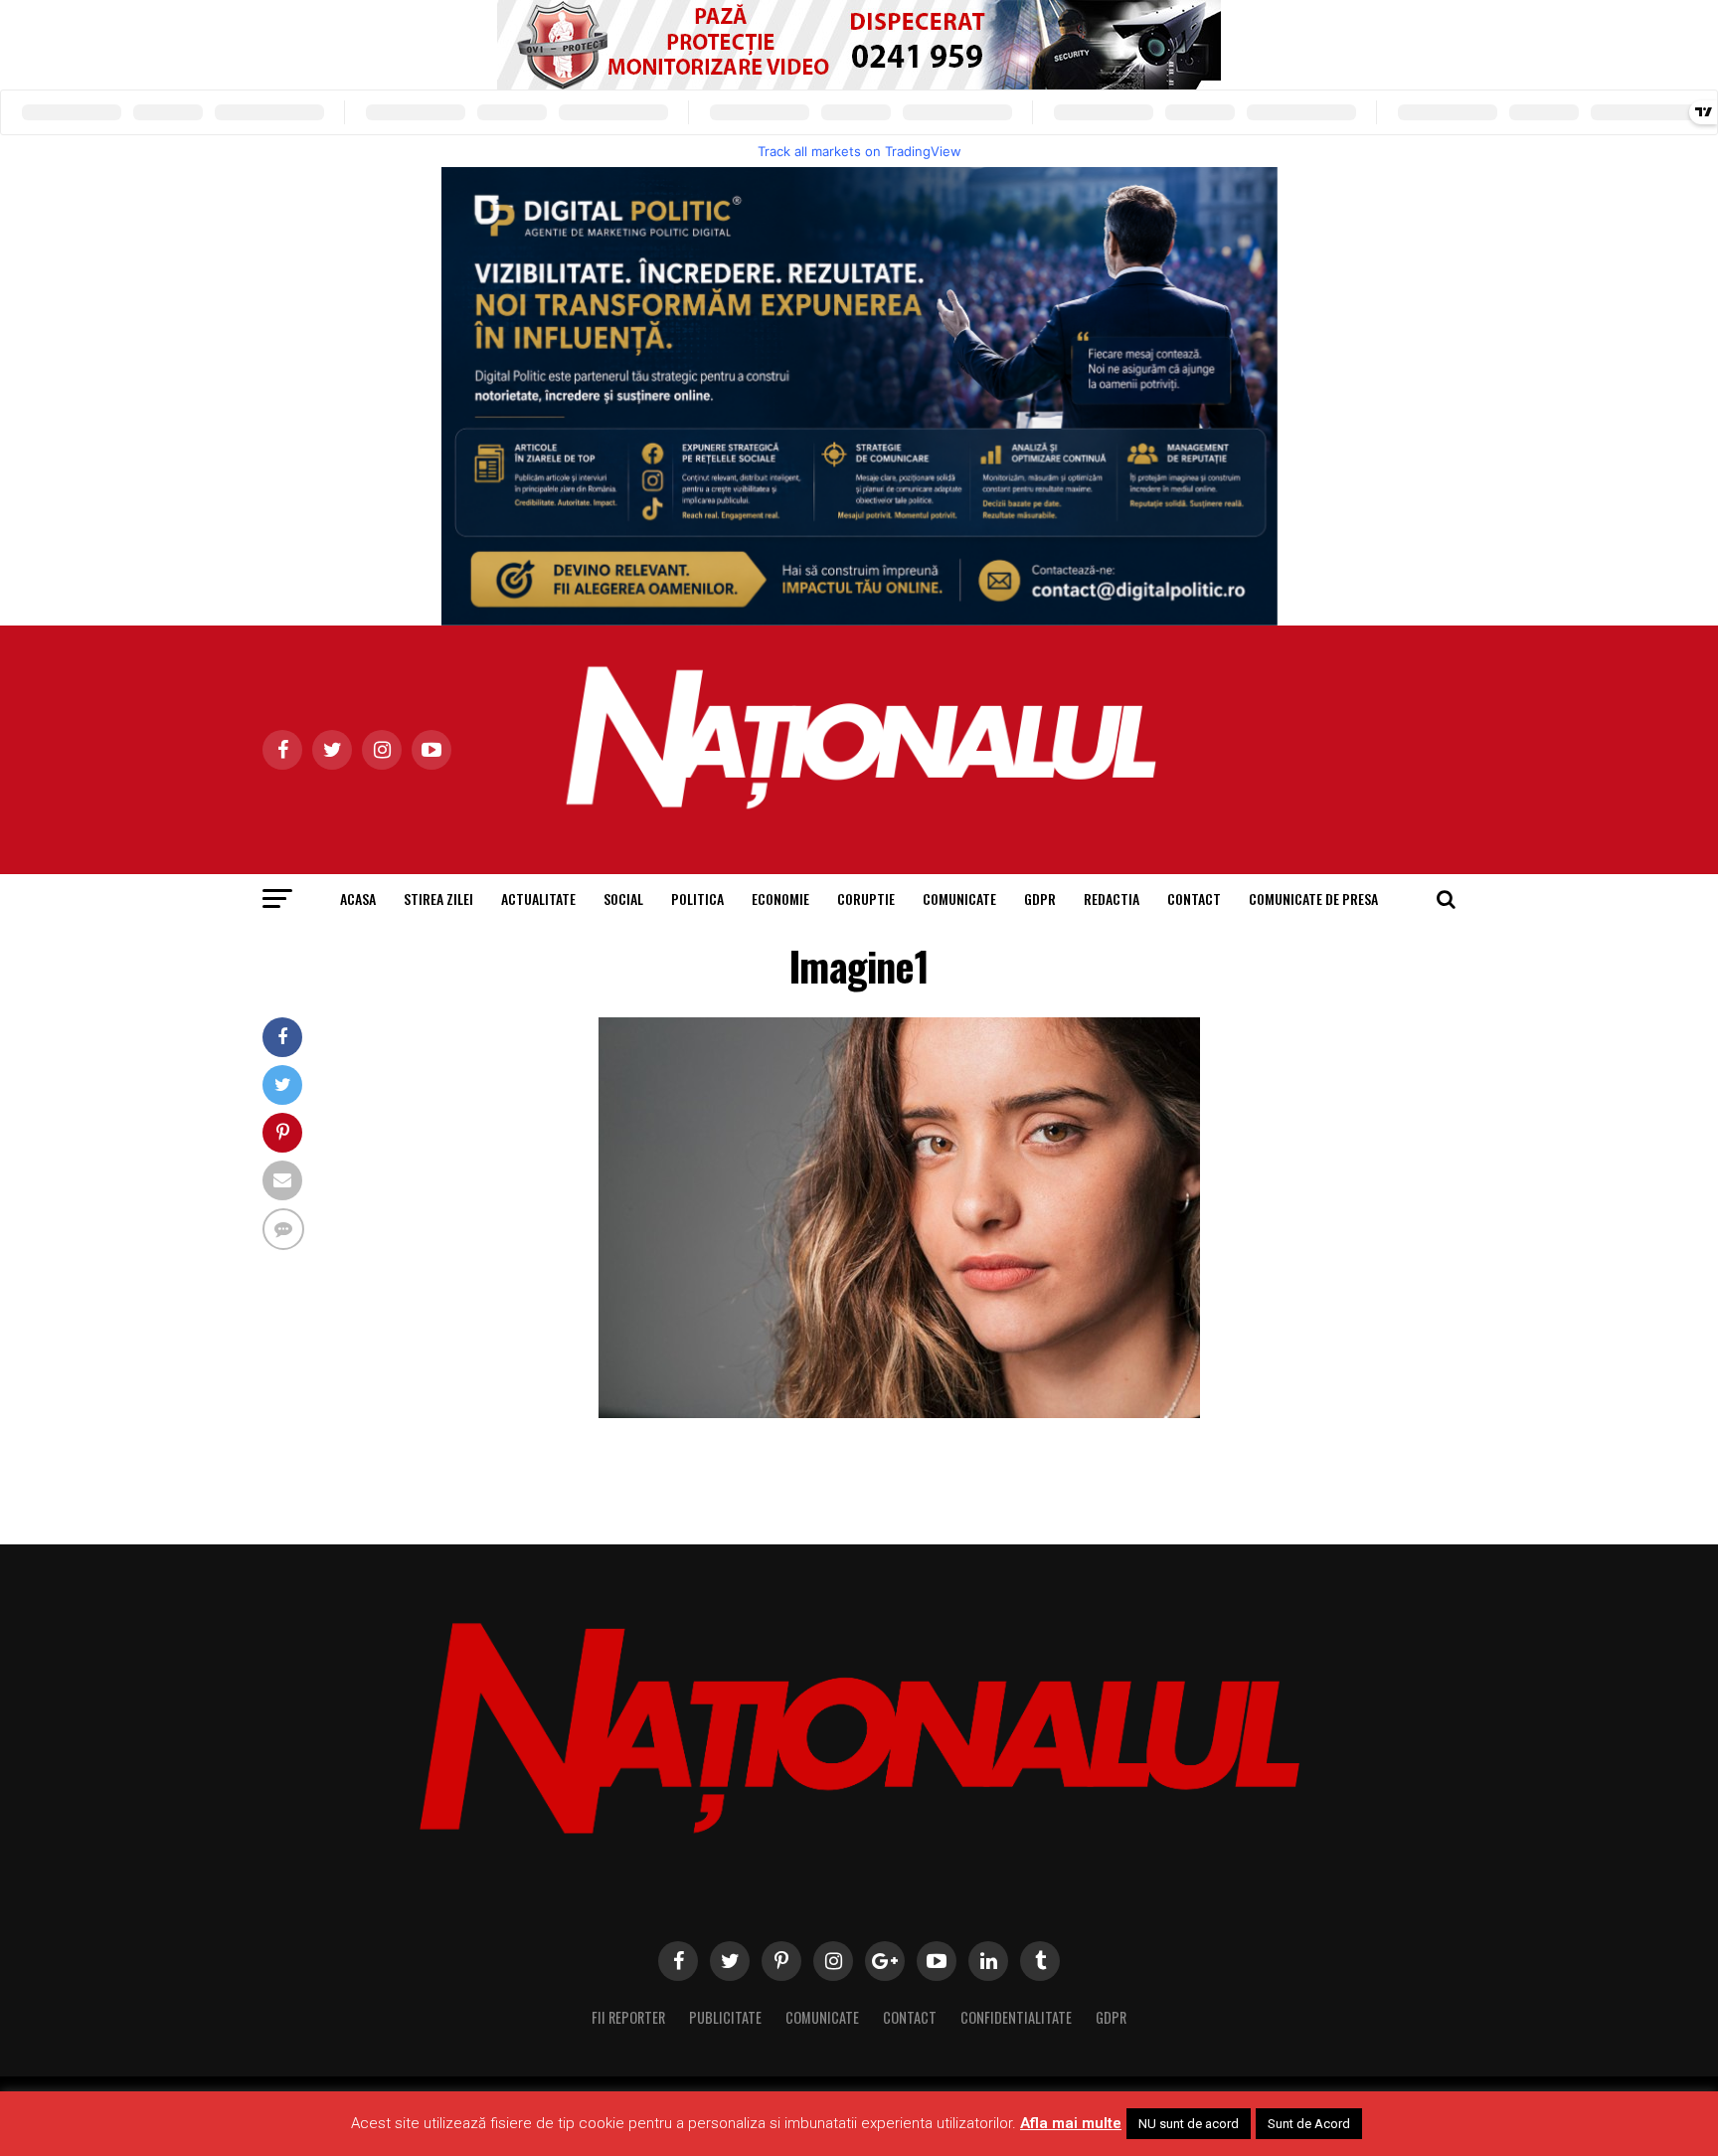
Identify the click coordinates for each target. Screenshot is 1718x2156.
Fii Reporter (628, 2017)
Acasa (358, 898)
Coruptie (866, 898)
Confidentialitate (1016, 2017)
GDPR (1040, 898)
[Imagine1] (899, 1413)
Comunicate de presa (1313, 898)
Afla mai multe (1071, 2123)
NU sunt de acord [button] (1189, 2124)
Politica (697, 898)
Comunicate (959, 898)
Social (623, 898)
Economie (780, 898)
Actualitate (538, 898)
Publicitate (725, 2017)
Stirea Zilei (438, 898)
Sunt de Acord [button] (1309, 2124)
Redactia (1112, 898)
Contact (1194, 898)
